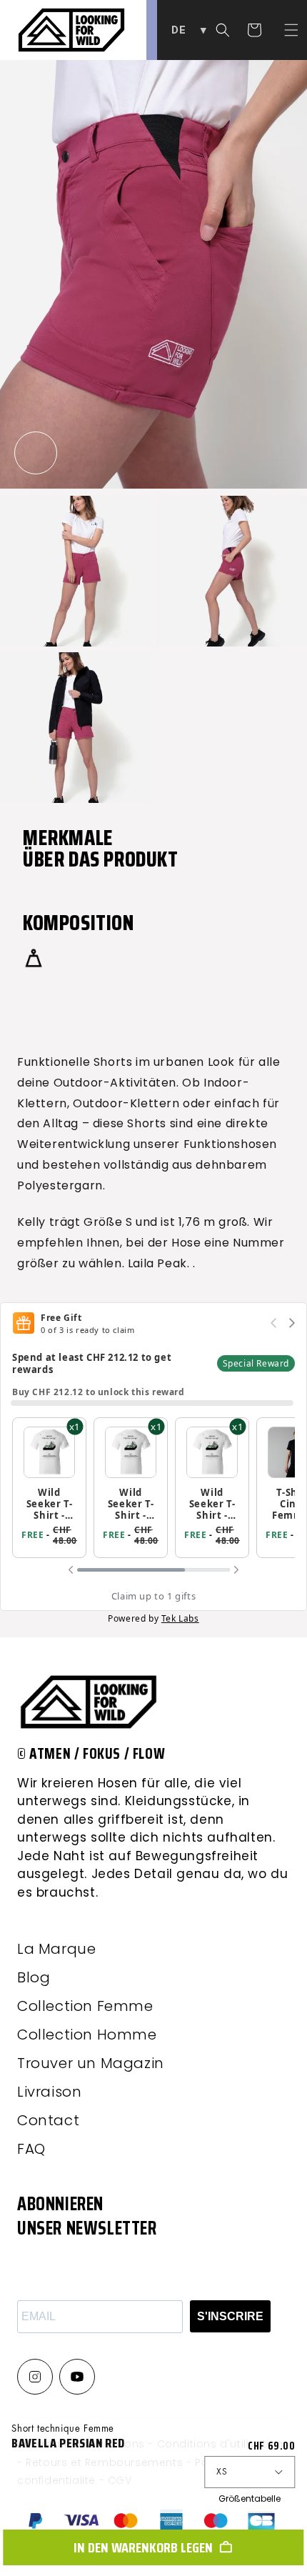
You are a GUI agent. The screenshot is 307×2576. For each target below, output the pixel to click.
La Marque (56, 1949)
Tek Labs (180, 1618)
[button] (291, 30)
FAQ (31, 2149)
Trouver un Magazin (91, 2063)
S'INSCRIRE (230, 2316)
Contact (48, 2120)
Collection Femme (85, 2006)
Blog (34, 1977)
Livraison (49, 2092)
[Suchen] (223, 30)
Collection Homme (87, 2035)
